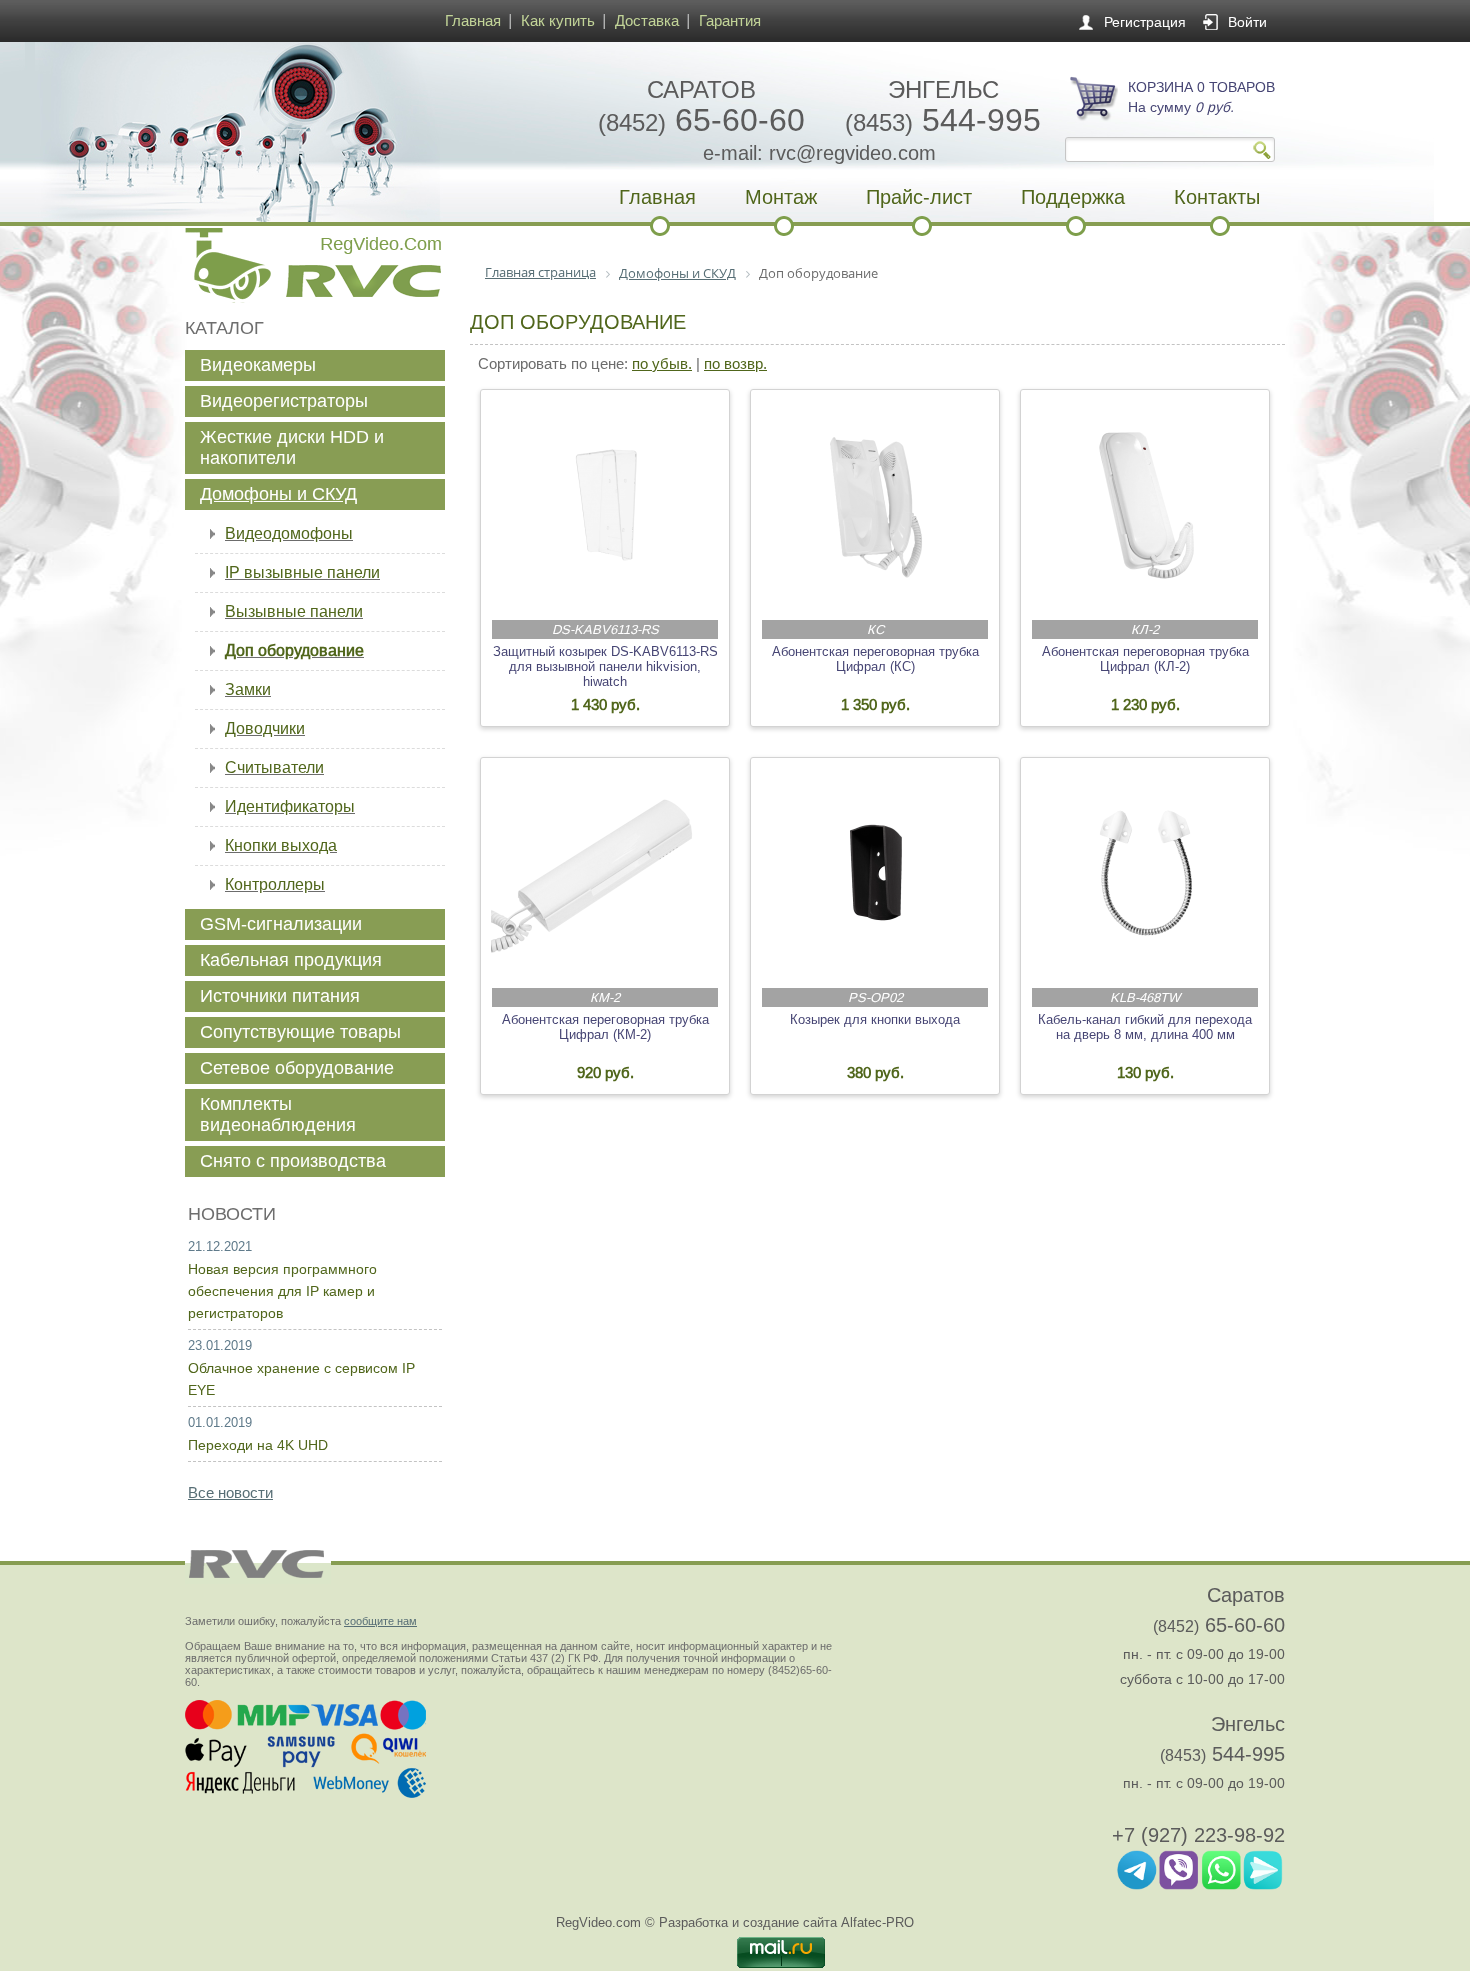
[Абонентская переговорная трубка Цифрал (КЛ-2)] (1146, 505)
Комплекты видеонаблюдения (278, 1114)
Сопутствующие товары (300, 1032)
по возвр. (735, 363)
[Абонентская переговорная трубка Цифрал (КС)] (876, 505)
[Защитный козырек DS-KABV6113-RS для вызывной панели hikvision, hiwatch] (606, 505)
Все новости (230, 1492)
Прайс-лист (919, 197)
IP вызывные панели (302, 572)
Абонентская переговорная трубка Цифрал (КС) (875, 659)
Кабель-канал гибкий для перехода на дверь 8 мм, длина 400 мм (1145, 1027)
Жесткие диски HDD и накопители (292, 447)
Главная (473, 20)
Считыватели (274, 767)
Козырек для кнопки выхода (875, 1019)
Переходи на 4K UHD (258, 1445)
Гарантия (730, 20)
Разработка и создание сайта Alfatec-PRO (786, 1922)
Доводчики (265, 728)
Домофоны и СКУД (278, 494)
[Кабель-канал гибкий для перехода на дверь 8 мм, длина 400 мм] (1146, 873)
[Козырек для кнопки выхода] (876, 873)
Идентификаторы (290, 806)
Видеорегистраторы (284, 401)
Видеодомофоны (289, 533)
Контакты (1217, 197)
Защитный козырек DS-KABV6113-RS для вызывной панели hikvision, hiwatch (605, 666)
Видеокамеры (258, 365)
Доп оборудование (294, 650)
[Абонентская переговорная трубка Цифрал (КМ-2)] (606, 873)
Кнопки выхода (281, 845)
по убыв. (662, 363)
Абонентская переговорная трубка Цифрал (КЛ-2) (1145, 659)
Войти (1247, 22)
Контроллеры (275, 884)
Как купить (558, 20)
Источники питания (280, 996)
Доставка (647, 20)
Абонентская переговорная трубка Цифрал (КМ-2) (605, 1027)
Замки (248, 689)
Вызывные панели (294, 611)
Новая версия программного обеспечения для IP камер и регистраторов (282, 1291)
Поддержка (1073, 197)
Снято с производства (293, 1161)
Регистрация (1145, 22)
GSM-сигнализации (281, 924)
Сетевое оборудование (297, 1068)
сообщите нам (380, 1621)
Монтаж (781, 197)
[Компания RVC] (310, 132)
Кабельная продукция (291, 960)
